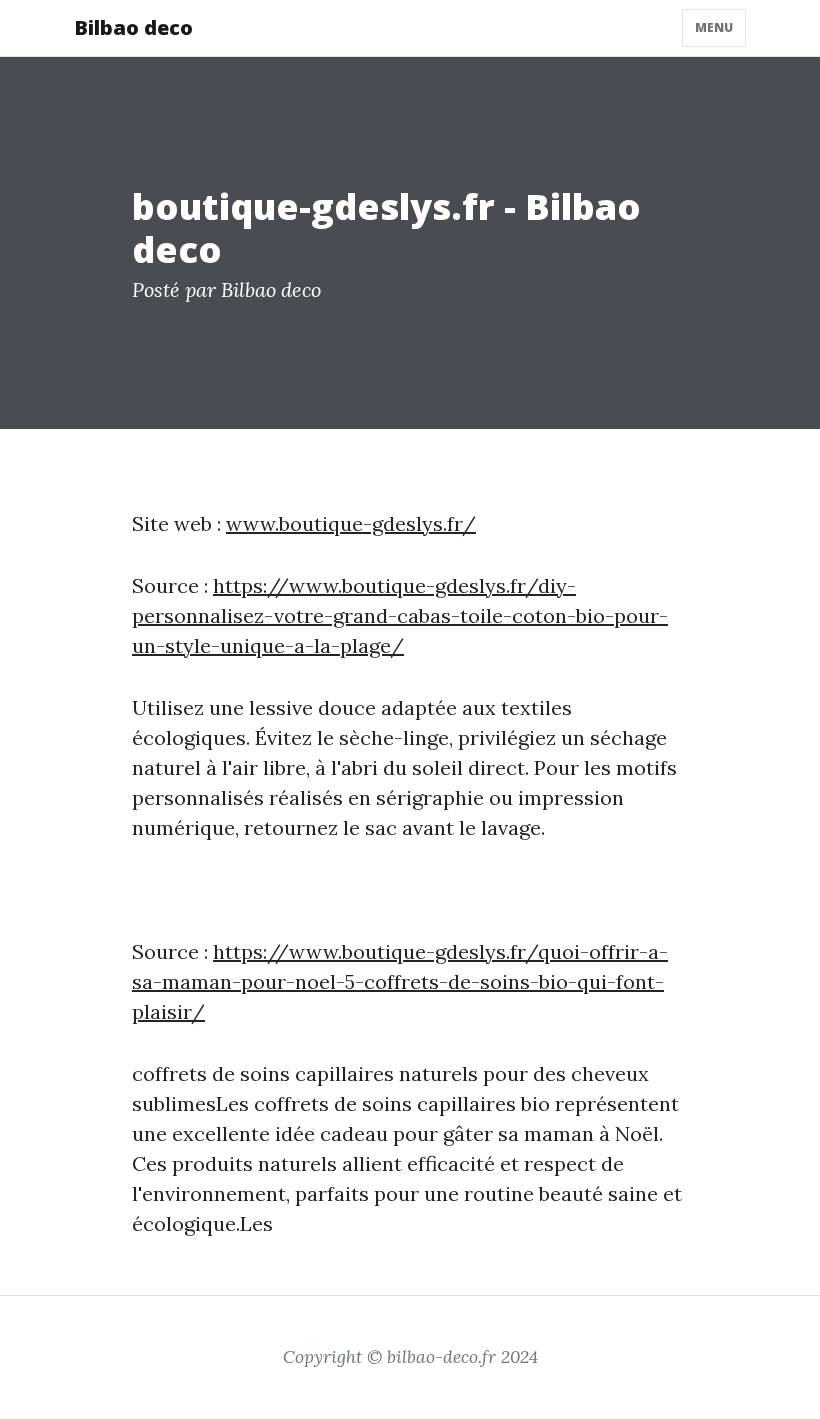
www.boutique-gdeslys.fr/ (351, 523)
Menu (714, 27)
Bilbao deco (133, 27)
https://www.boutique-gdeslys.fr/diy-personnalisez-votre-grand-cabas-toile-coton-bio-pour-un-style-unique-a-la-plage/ (400, 615)
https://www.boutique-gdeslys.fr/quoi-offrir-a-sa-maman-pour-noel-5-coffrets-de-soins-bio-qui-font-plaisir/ (400, 981)
